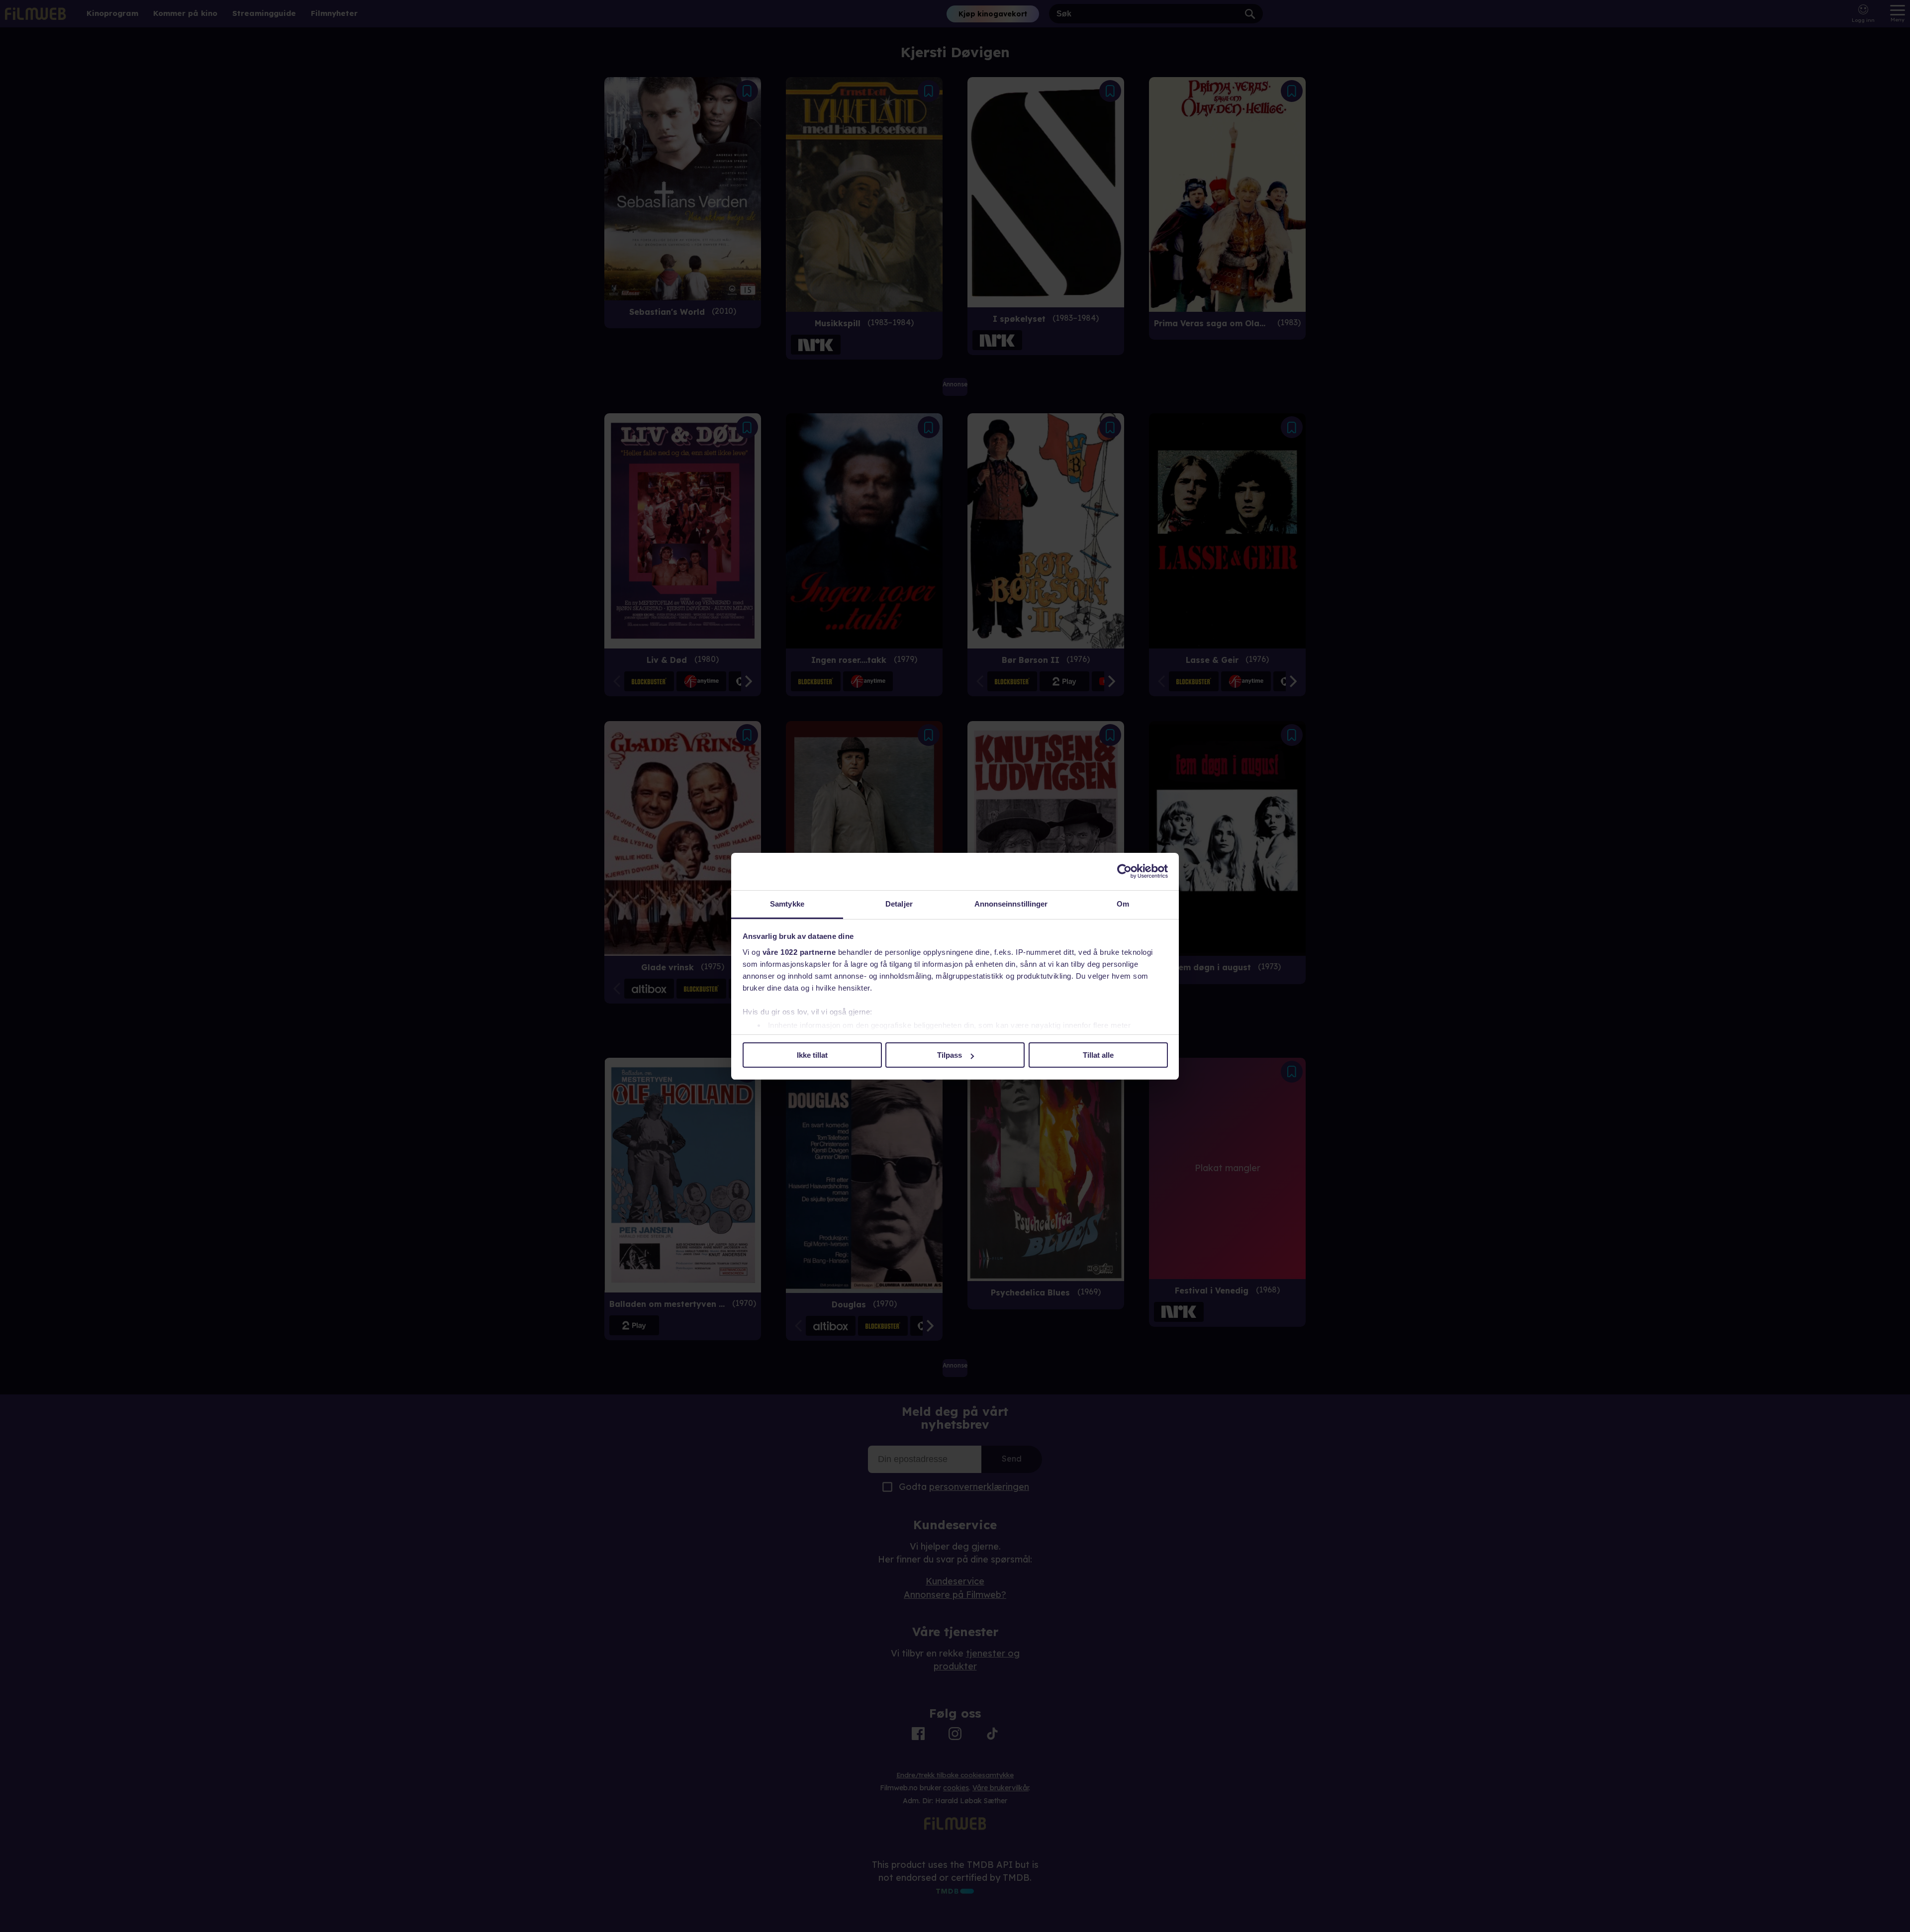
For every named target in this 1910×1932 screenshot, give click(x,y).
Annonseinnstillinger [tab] (1011, 904)
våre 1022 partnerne (799, 952)
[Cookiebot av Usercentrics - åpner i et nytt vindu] (1124, 871)
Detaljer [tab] (899, 904)
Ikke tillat (812, 1055)
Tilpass (950, 1055)
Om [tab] (1123, 904)
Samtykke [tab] (787, 904)
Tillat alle (1098, 1055)
